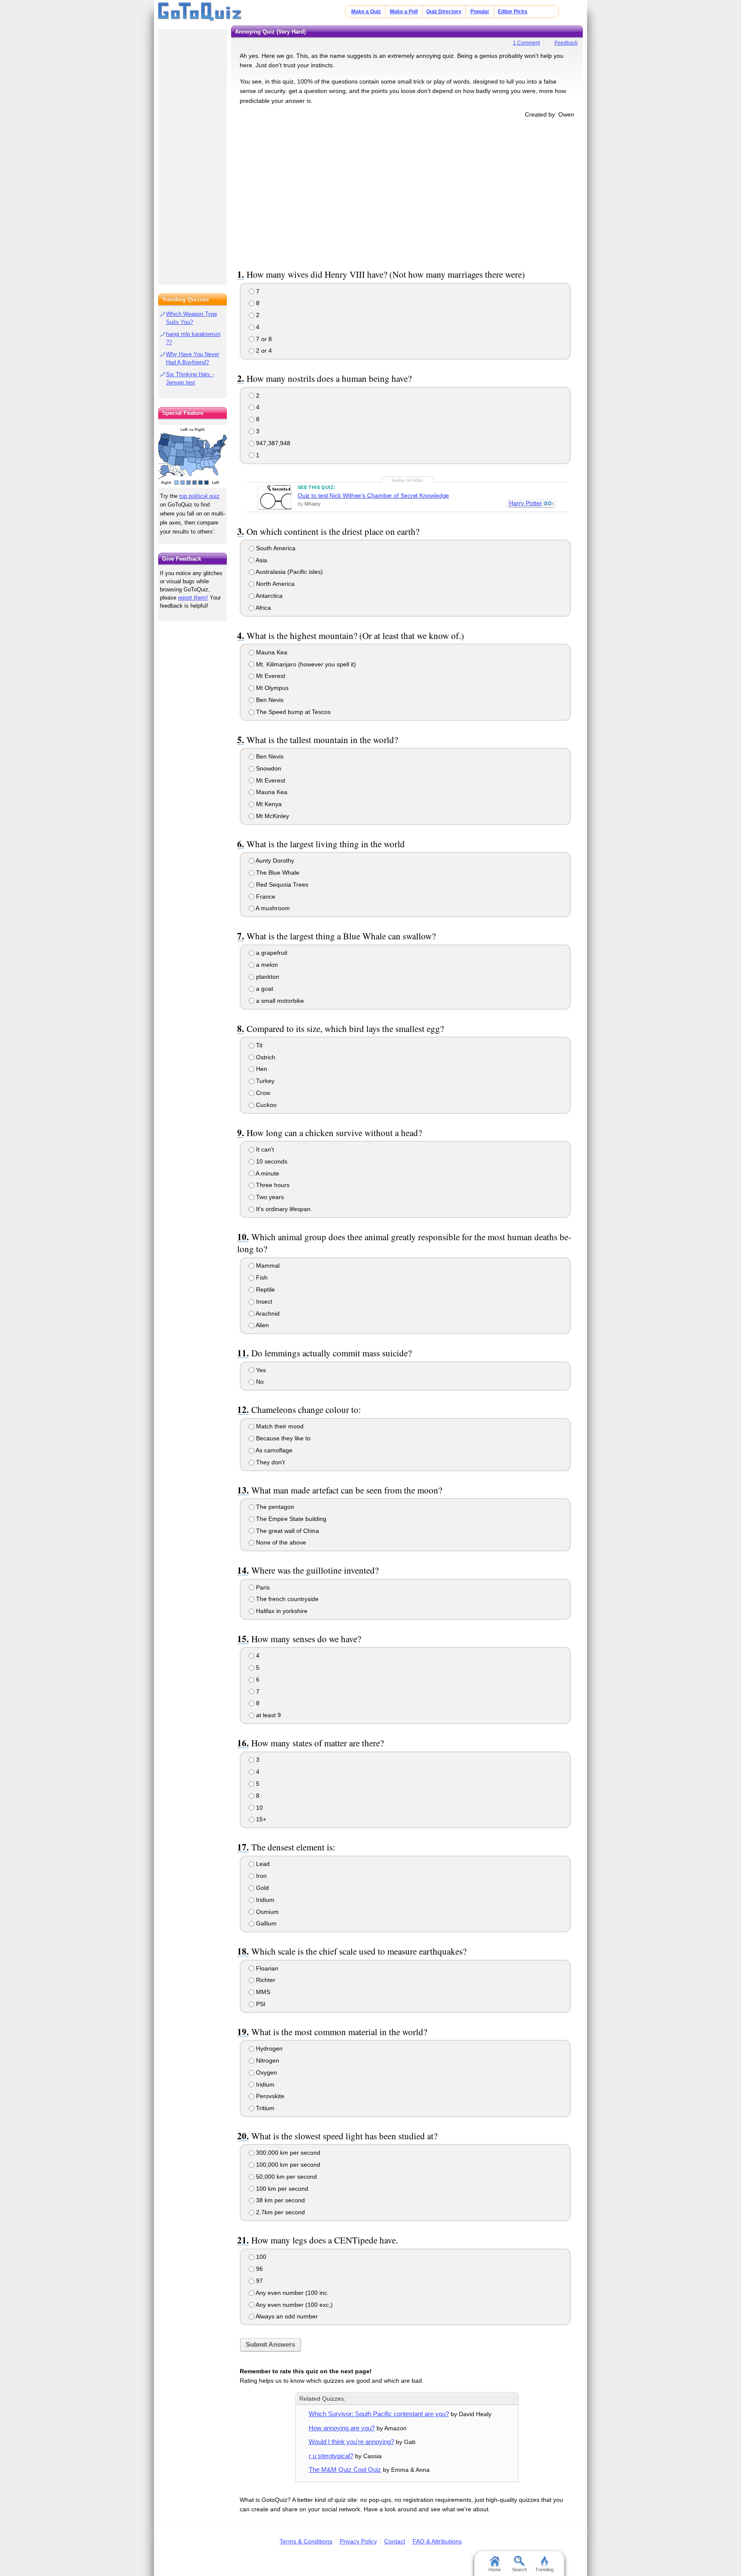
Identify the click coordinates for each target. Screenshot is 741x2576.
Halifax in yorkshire (281, 1611)
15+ (260, 1819)
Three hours (272, 1185)
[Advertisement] (407, 192)
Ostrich (265, 1057)
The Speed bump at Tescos (292, 712)
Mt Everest (270, 676)
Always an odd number (286, 2316)
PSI (260, 2004)
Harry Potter (526, 503)
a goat (264, 989)
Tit (258, 1045)
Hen (261, 1069)
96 (259, 2269)
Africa (263, 608)
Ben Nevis (269, 700)
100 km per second (281, 2189)
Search (520, 2570)
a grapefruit (271, 953)
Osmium (267, 1912)
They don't (270, 1462)
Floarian (266, 1968)
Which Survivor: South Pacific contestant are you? (379, 2414)
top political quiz (199, 496)
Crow (262, 1093)
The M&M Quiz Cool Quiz (345, 2470)
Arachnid (267, 1313)
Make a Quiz (366, 12)
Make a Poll (404, 12)
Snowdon (268, 768)
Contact (395, 2541)
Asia (261, 560)
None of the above (280, 1542)
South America (275, 548)
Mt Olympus (271, 688)
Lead (262, 1864)
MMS (262, 1992)
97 (259, 2281)
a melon (266, 965)
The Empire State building (290, 1519)
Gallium (265, 1923)
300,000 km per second (287, 2153)
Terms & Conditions (306, 2541)
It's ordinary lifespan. (283, 1209)
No (259, 1382)
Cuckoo (265, 1105)
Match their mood (279, 1426)
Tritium (264, 2108)
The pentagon (274, 1507)
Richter (265, 1980)
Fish (261, 1278)
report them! (193, 598)
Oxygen (266, 2072)
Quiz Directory (444, 12)
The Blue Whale (277, 873)
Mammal (267, 1266)
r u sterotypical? (331, 2456)
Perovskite (269, 2096)
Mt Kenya (268, 804)
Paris (262, 1587)
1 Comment (526, 43)
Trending (544, 2570)
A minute (267, 1173)
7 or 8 (263, 339)
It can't (264, 1149)
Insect (263, 1301)
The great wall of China (287, 1531)
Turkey (264, 1081)
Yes (260, 1370)
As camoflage (273, 1450)
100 (260, 2257)
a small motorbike (279, 1001)
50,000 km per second (286, 2177)
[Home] (200, 12)
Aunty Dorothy (274, 861)
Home (495, 2570)
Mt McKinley (272, 816)
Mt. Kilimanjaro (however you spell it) (305, 664)
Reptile (265, 1289)
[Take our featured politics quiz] (193, 457)
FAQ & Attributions (437, 2541)
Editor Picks (513, 12)
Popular (480, 12)
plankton (267, 977)
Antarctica (268, 596)
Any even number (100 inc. (292, 2293)
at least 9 (268, 1715)
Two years (269, 1197)
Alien (262, 1325)
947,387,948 (272, 443)
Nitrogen (267, 2060)
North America (274, 584)
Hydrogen (268, 2048)
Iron (261, 1876)
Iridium (264, 1900)
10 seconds (271, 1161)
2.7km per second (280, 2212)
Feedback (566, 43)
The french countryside (286, 1599)
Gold (262, 1888)
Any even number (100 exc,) (294, 2305)
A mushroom (272, 908)
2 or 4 (263, 351)
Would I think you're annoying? (351, 2442)
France (265, 897)
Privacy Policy (358, 2541)
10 (259, 1808)
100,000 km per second (287, 2165)
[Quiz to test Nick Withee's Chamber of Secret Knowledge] (275, 497)
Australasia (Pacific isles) (289, 572)
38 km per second (280, 2200)
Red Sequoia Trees (281, 885)
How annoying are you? (342, 2428)
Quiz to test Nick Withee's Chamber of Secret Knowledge (374, 495)
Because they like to (282, 1438)
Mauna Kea (271, 652)
